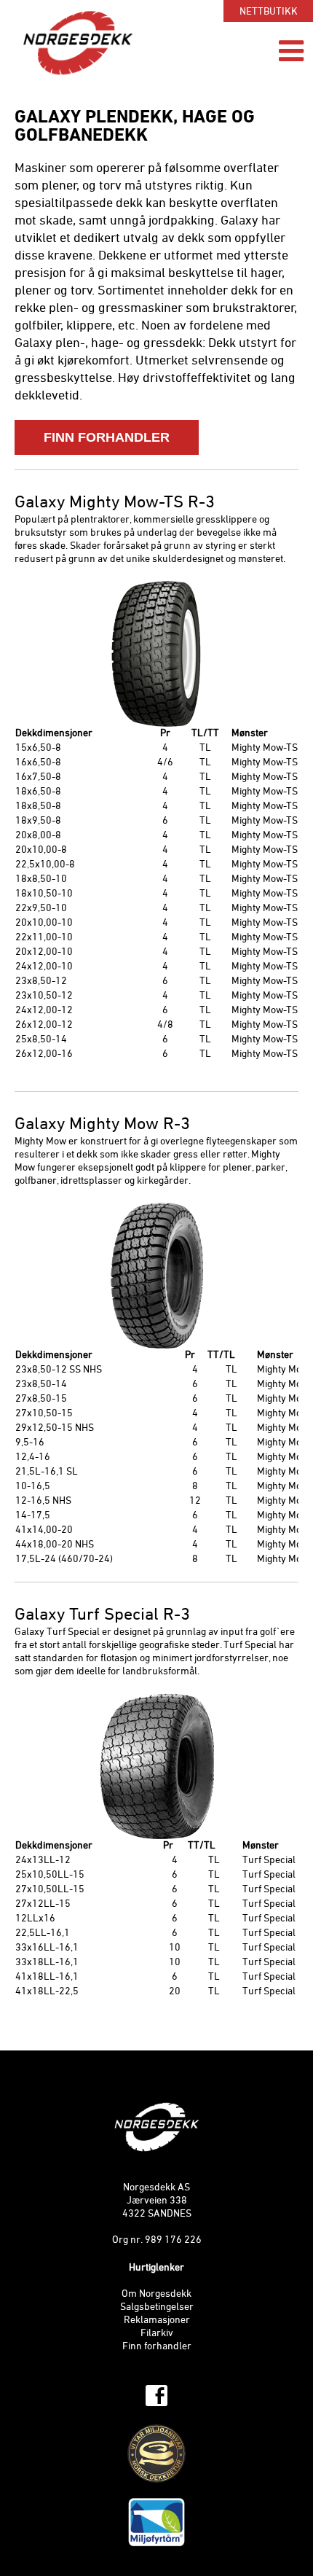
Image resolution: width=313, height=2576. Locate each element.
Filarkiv (157, 2334)
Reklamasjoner (157, 2321)
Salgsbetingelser (157, 2307)
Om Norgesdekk (156, 2294)
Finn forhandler (157, 2347)
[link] (156, 2396)
